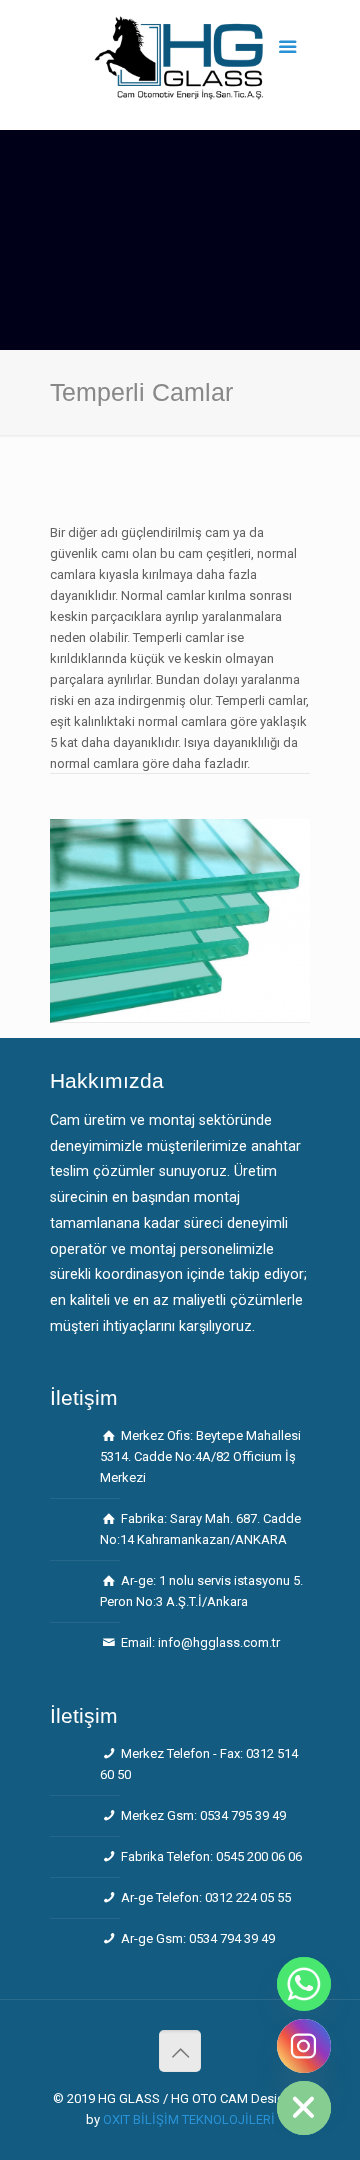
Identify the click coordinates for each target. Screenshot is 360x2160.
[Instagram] (304, 2046)
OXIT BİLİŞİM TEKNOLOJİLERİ (189, 2119)
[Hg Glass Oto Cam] (180, 70)
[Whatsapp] (304, 1984)
